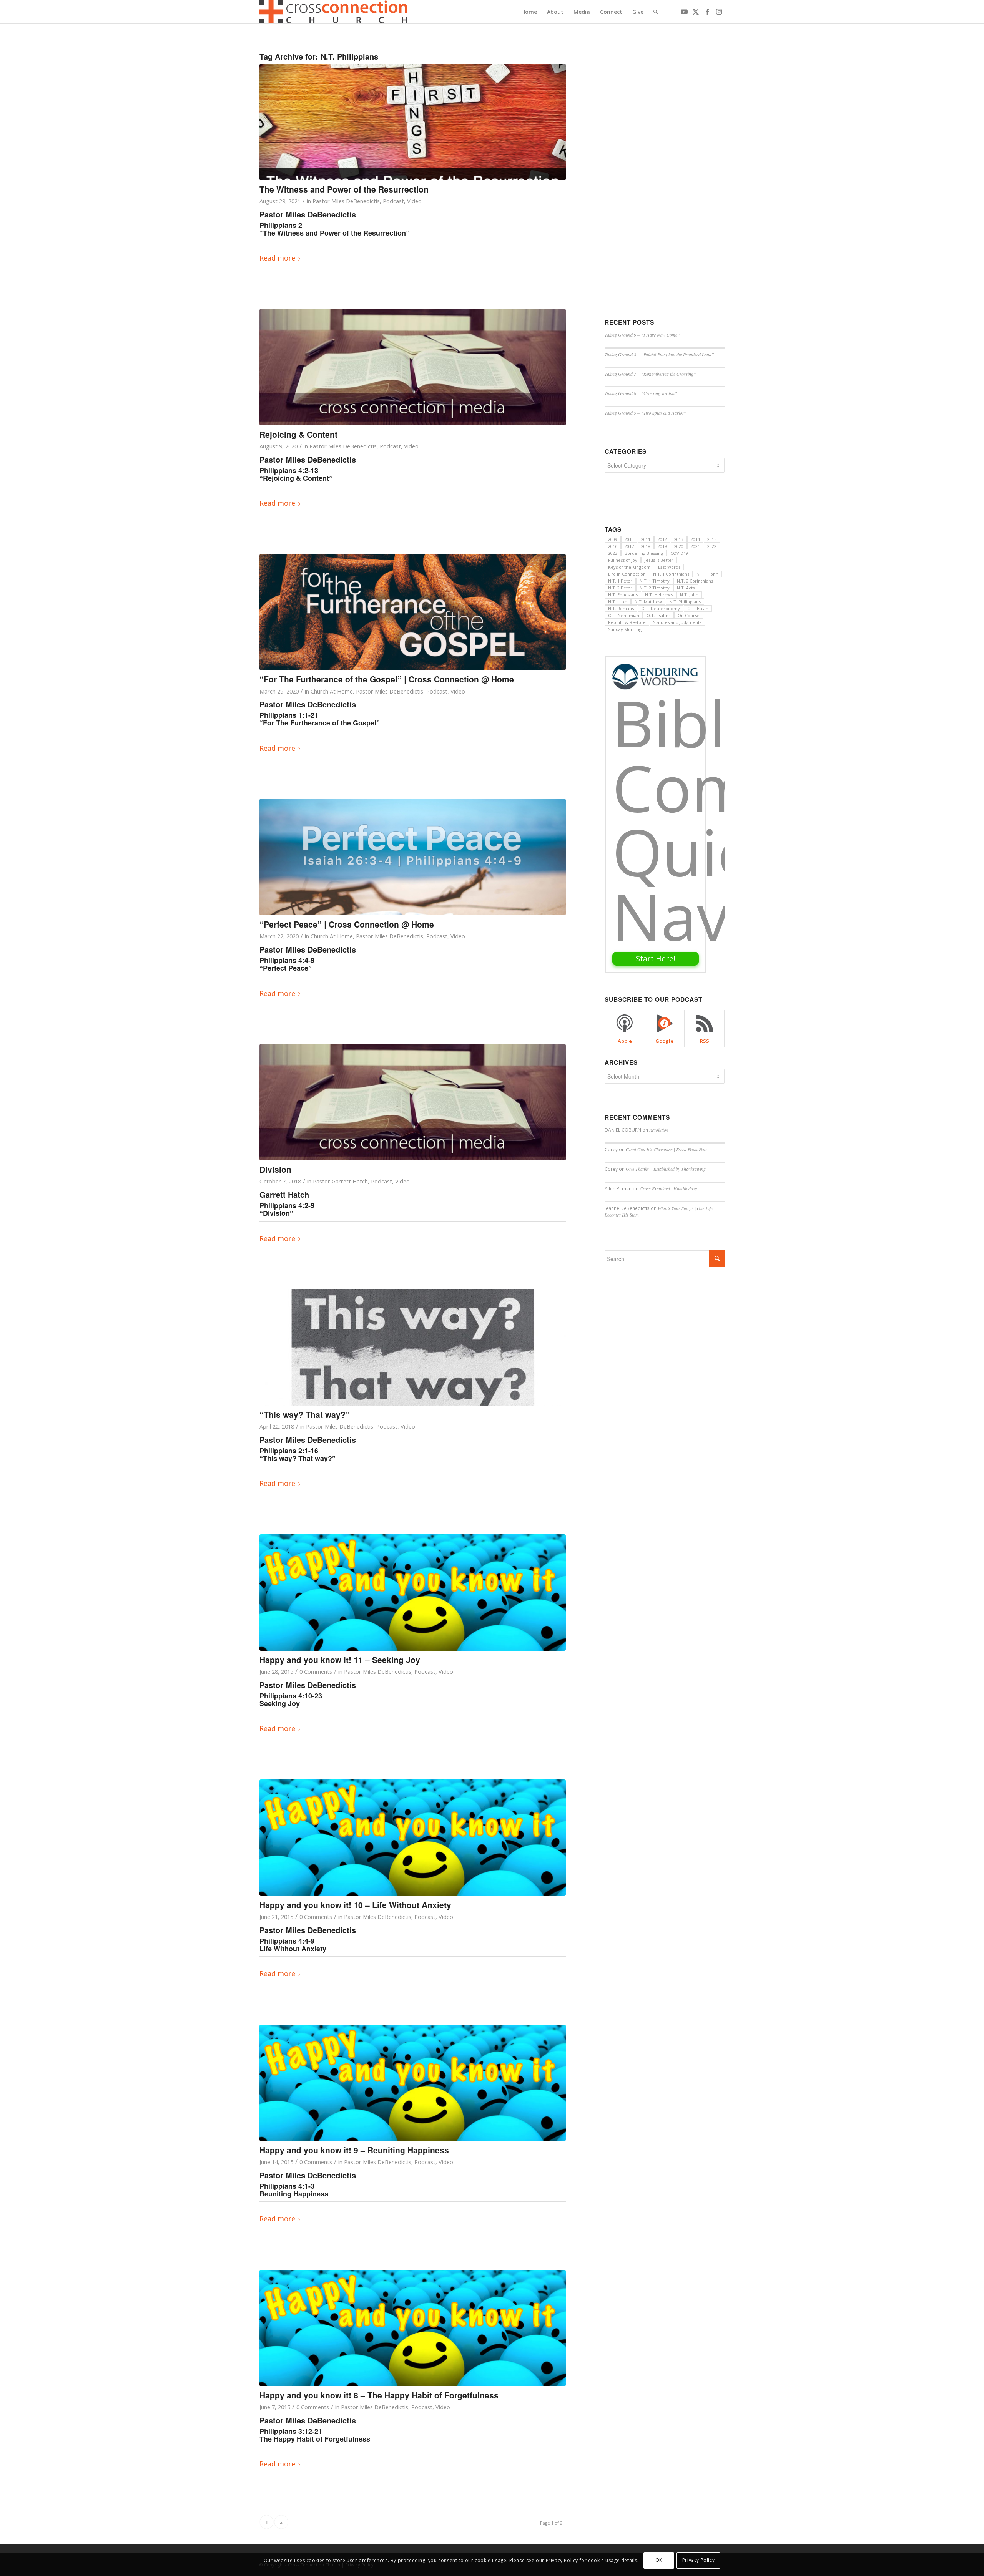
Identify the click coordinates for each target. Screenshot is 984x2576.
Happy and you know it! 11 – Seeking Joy (340, 1660)
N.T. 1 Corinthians (671, 574)
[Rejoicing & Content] (413, 367)
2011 (646, 539)
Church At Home (332, 691)
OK (659, 2560)
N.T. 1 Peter (620, 581)
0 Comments (316, 1671)
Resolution (659, 1130)
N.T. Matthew (648, 602)
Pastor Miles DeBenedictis (346, 201)
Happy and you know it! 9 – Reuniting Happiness (354, 2150)
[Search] (656, 12)
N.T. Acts (686, 588)
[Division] (413, 1102)
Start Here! (656, 959)
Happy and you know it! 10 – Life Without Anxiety (355, 1905)
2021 (695, 546)
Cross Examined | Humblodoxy (668, 1188)
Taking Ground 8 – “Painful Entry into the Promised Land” (659, 354)
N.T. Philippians (685, 602)
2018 (646, 546)
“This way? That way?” (305, 1414)
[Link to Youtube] (684, 12)
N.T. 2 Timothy (655, 588)
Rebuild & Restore (627, 622)
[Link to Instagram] (719, 12)
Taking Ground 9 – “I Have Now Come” (642, 335)
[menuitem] (529, 12)
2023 (613, 553)
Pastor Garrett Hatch (340, 1181)
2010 (629, 539)
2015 (712, 539)
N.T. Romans (621, 608)
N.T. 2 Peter (620, 588)
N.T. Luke (618, 602)
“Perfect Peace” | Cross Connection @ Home (347, 924)
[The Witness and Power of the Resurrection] (413, 122)
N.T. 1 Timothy (655, 581)
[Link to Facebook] (707, 12)
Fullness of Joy (623, 560)
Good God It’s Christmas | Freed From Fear (667, 1149)
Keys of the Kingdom (629, 567)
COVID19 (679, 553)
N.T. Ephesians (623, 595)
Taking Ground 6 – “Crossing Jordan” (641, 393)
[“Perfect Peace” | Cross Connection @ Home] (413, 857)
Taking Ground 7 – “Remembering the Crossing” (650, 374)
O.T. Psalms (658, 615)
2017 (629, 546)
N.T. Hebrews (659, 595)
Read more (277, 258)
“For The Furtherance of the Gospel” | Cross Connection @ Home (387, 679)
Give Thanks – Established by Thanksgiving (666, 1169)
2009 (613, 539)
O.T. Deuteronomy (661, 608)
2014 (695, 539)
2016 (613, 546)
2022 (712, 546)
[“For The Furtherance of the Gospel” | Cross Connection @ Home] (413, 612)
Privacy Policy (698, 2560)
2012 (662, 539)
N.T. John (689, 595)
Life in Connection (627, 574)
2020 (679, 546)
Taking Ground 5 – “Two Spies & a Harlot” (645, 413)
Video (414, 201)
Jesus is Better (659, 560)
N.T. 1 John (707, 574)
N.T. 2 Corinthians (695, 581)
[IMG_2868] (413, 1347)
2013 (679, 539)
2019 (662, 546)
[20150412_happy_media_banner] (413, 1593)
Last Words (669, 567)
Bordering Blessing (644, 553)
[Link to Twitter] (696, 12)
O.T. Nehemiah (624, 615)
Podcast (393, 201)
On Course (689, 615)
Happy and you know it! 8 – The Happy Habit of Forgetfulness (379, 2395)
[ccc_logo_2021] (335, 12)
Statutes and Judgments (677, 622)
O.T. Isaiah (698, 608)
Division (275, 1169)
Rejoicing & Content (298, 434)
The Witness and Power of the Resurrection (344, 189)
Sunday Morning (625, 629)
